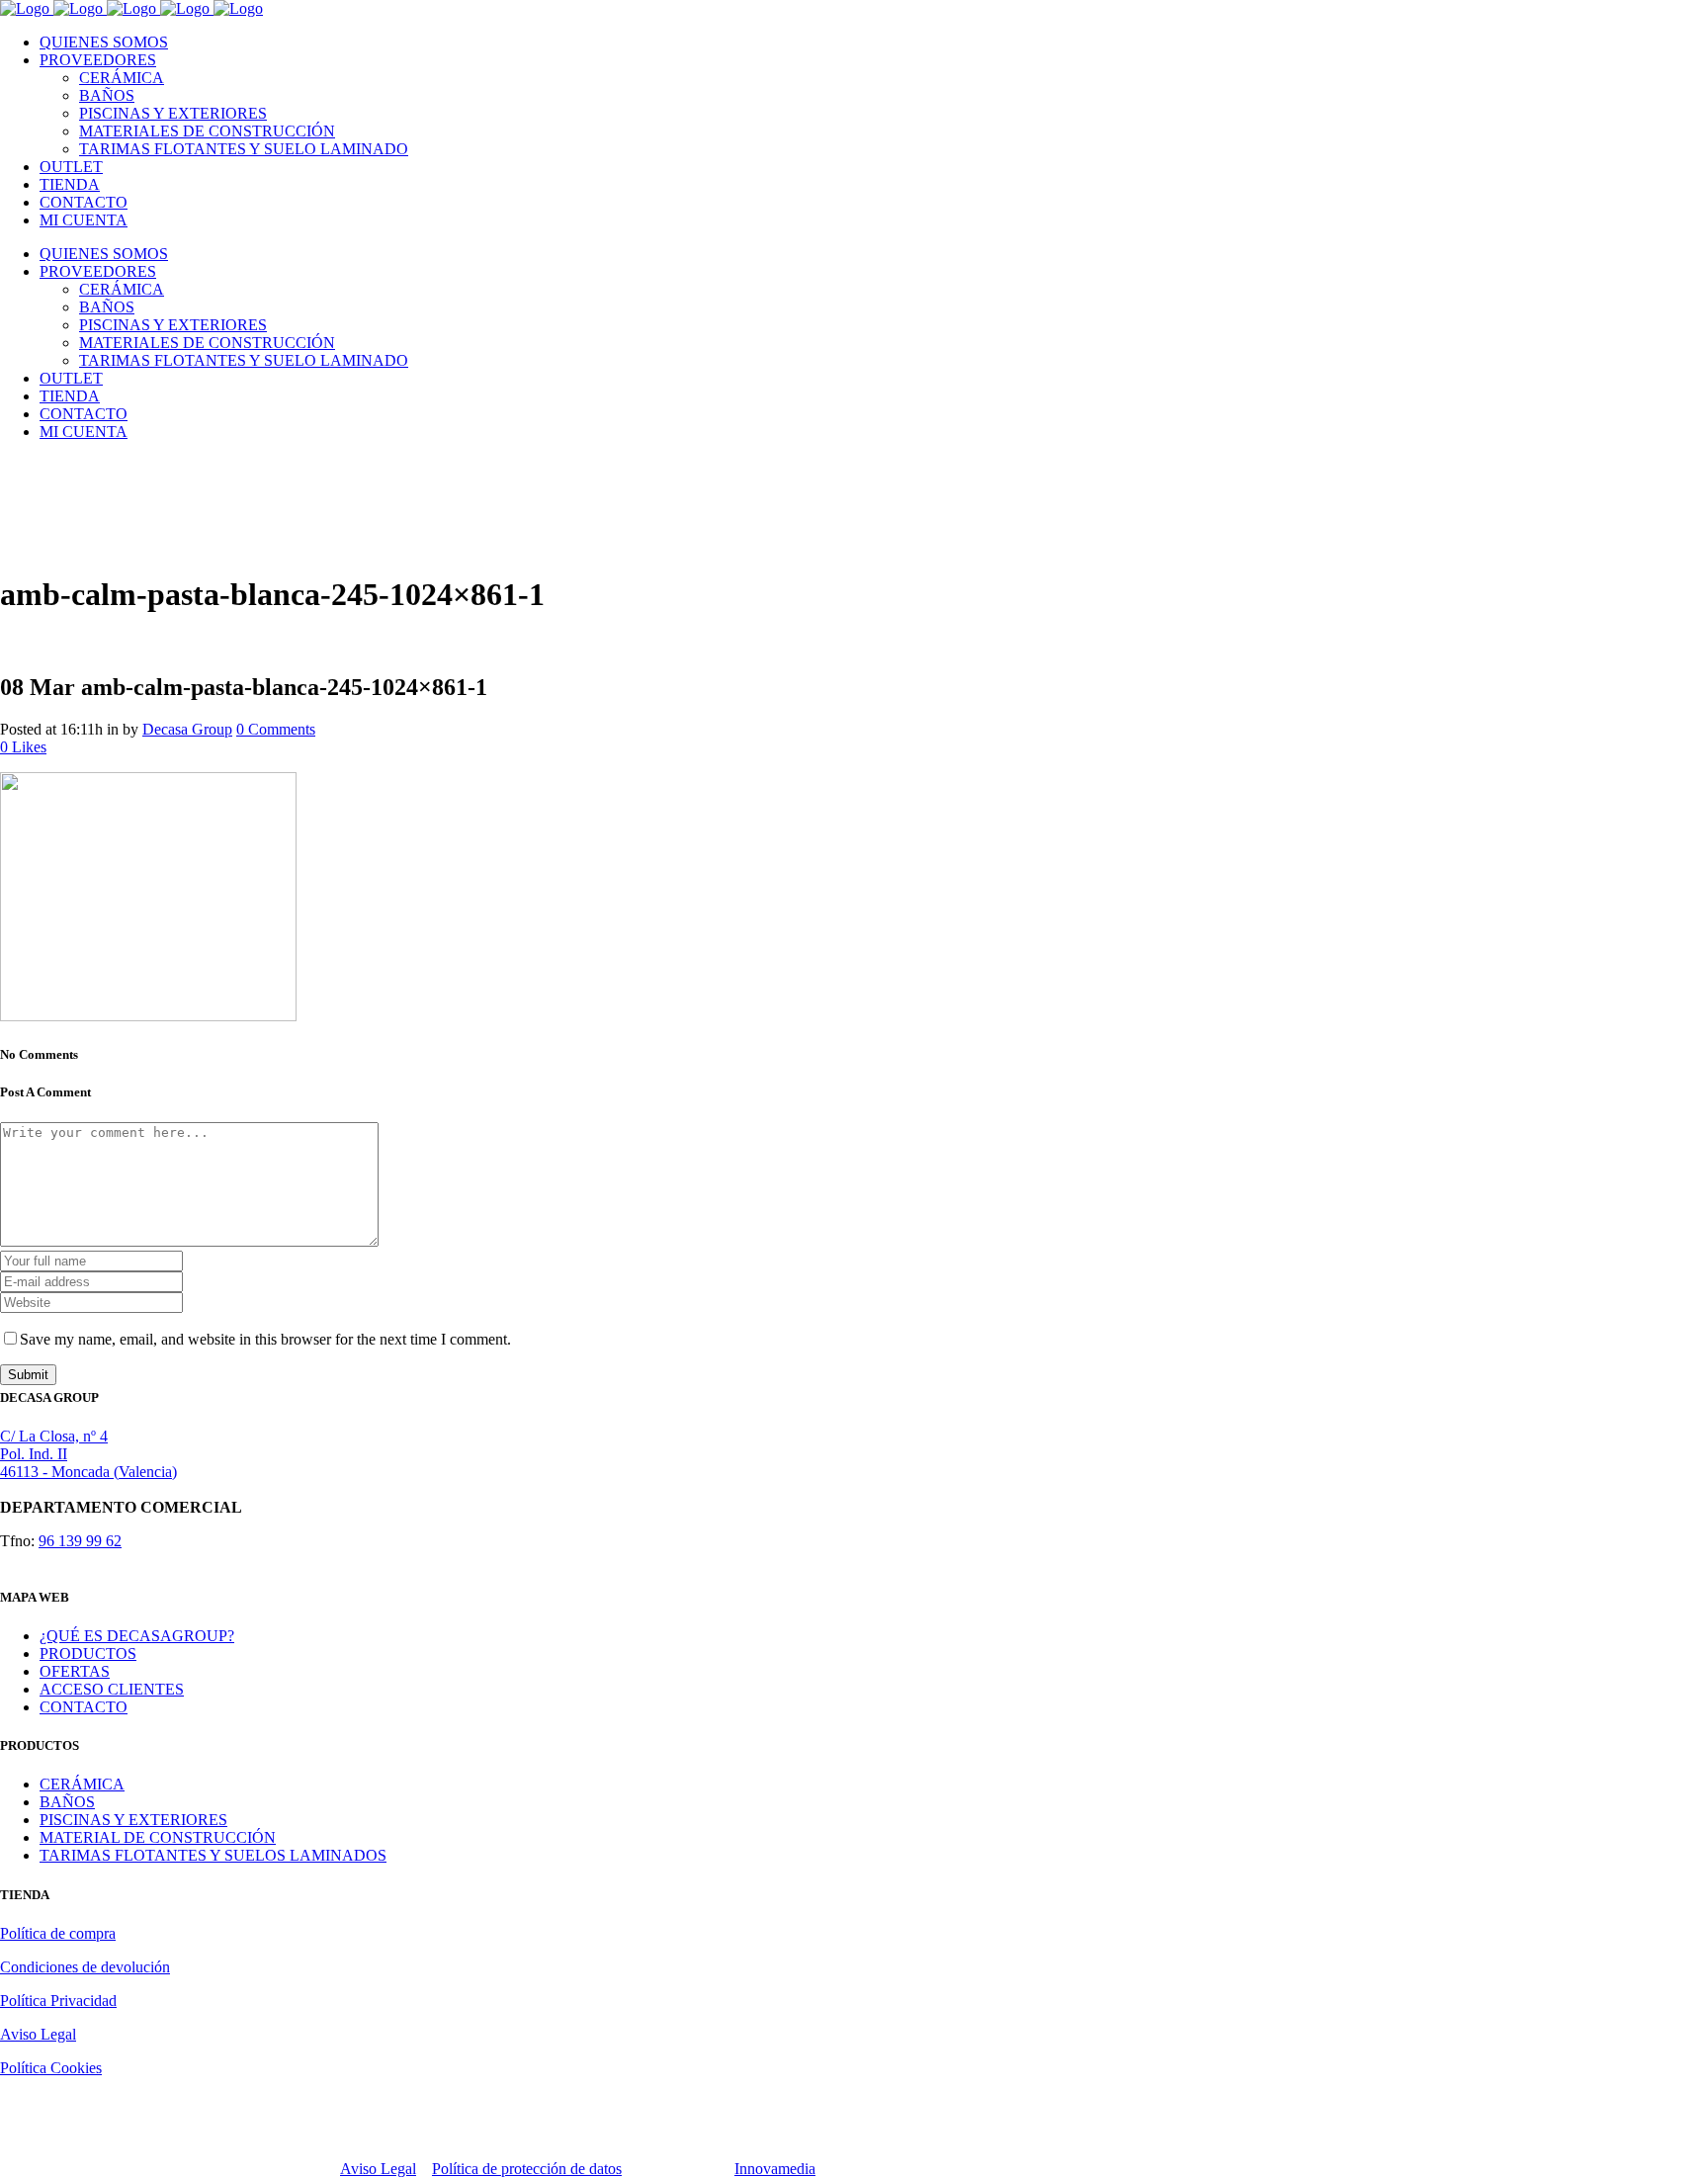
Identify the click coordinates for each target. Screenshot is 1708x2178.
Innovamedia (775, 2169)
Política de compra (58, 1933)
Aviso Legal (38, 2034)
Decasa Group (187, 729)
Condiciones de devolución (85, 1967)
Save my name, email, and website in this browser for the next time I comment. (265, 1339)
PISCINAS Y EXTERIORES (133, 1820)
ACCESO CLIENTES (112, 1689)
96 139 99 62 (80, 1541)
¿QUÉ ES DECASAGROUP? (137, 1636)
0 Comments (276, 729)
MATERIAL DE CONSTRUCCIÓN (158, 1837)
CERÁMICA (82, 1784)
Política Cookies (51, 2068)
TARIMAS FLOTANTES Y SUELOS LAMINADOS (213, 1855)
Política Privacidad (58, 2001)
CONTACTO (84, 1707)
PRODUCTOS (88, 1654)
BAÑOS (67, 1802)
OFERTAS (75, 1671)
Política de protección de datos (527, 2169)
